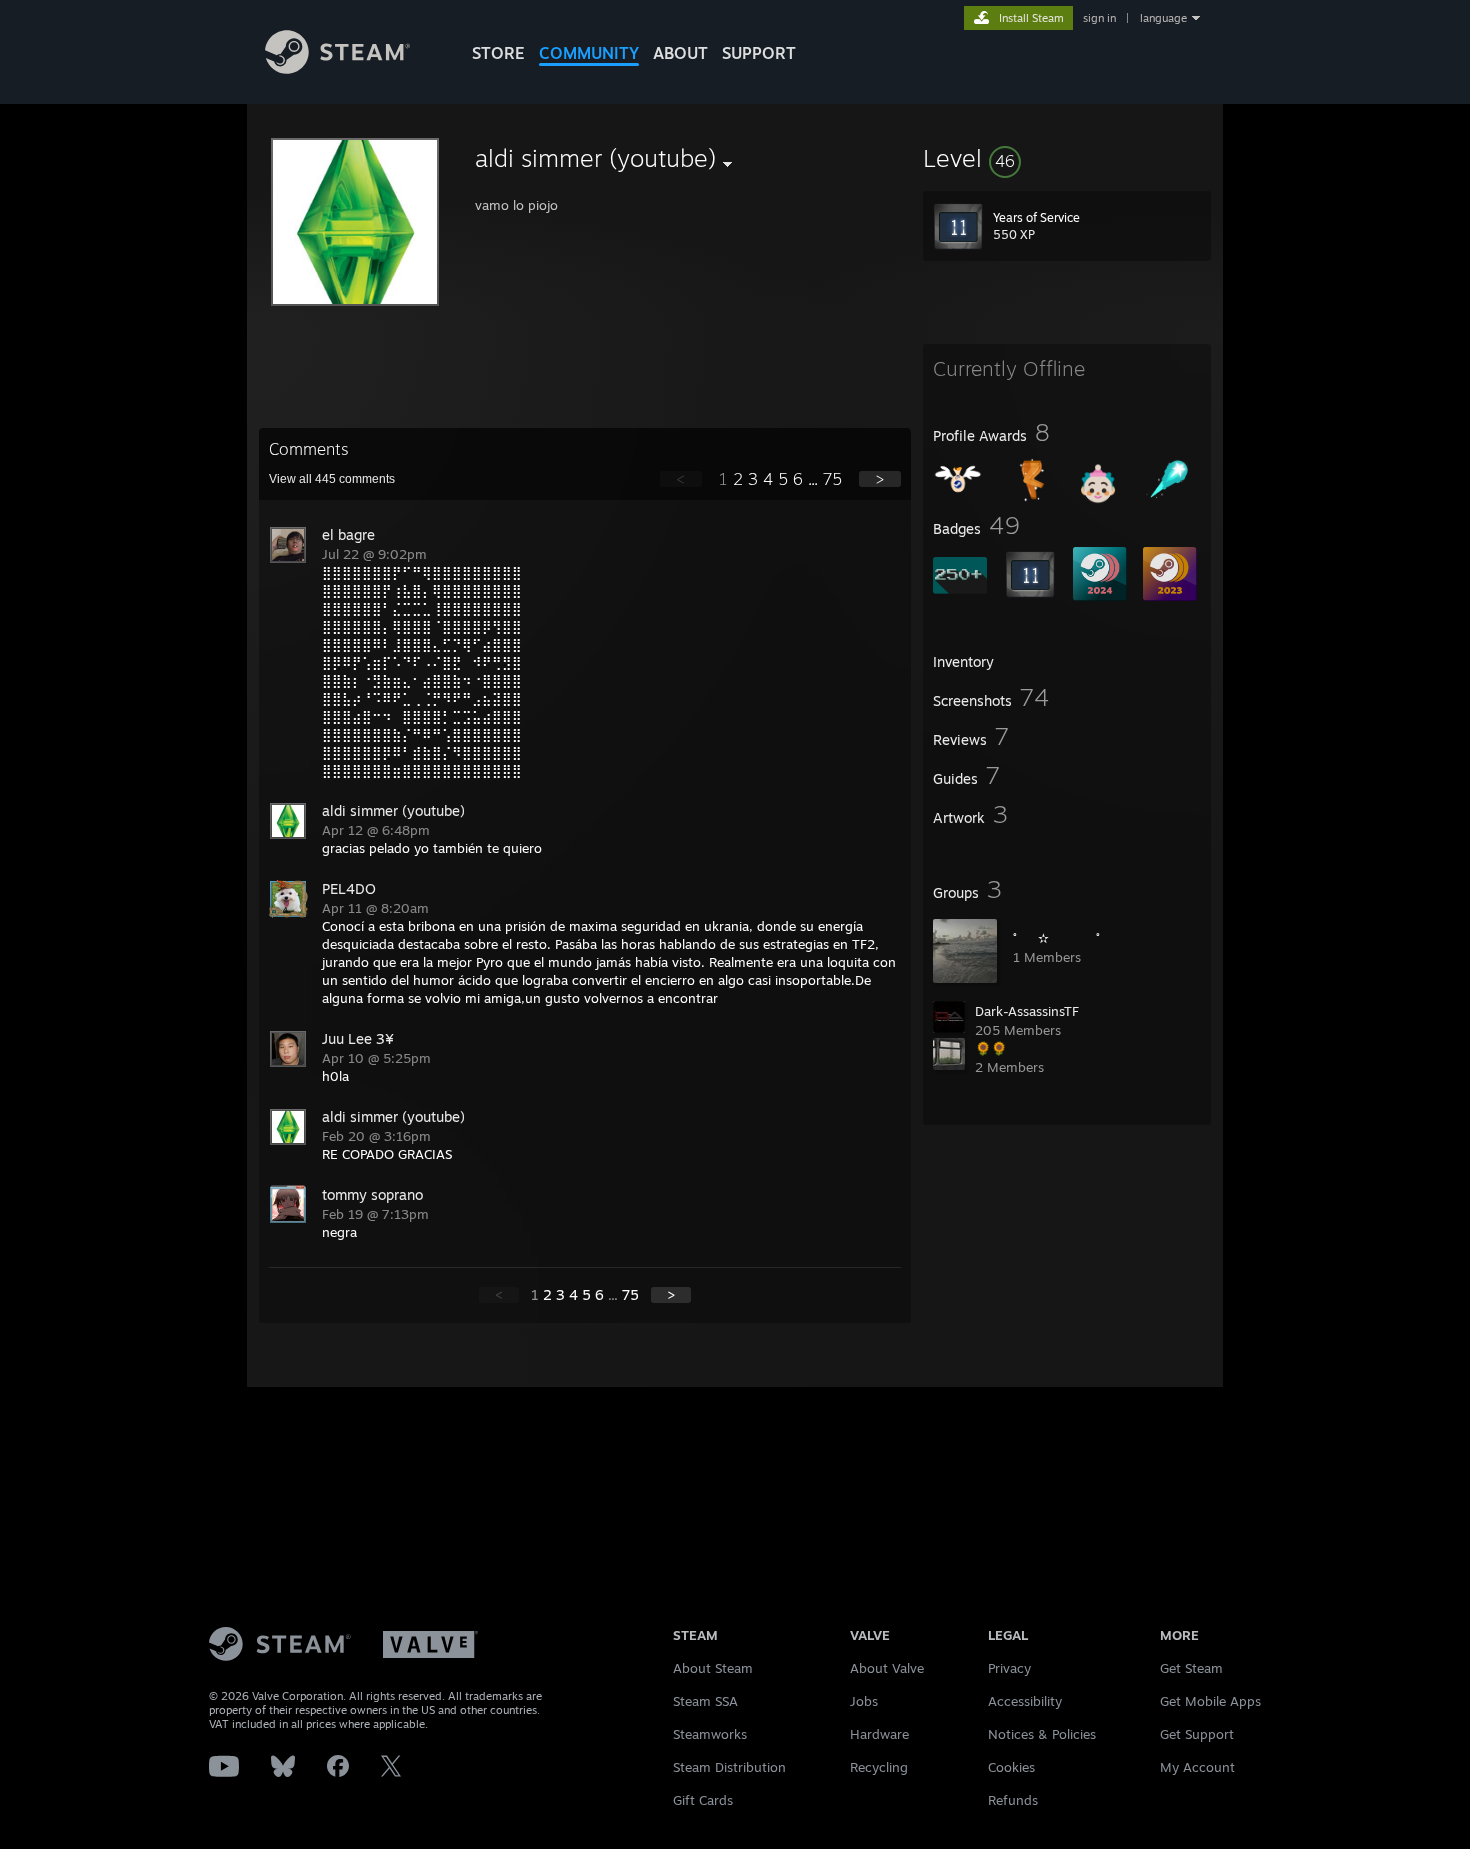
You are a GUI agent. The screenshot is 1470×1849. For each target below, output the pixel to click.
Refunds (1013, 1800)
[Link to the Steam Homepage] (337, 68)
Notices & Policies (1042, 1734)
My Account (1197, 1767)
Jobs (864, 1701)
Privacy (1009, 1668)
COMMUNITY (589, 53)
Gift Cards (703, 1800)
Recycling (879, 1767)
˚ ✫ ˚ (1056, 938)
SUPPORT (759, 53)
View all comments (332, 479)
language (1163, 18)
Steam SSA (705, 1701)
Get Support (1197, 1734)
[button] (1067, 158)
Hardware (879, 1734)
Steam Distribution (729, 1767)
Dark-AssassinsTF (1027, 1011)
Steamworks (710, 1734)
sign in (1099, 18)
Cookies (1011, 1767)
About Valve (887, 1668)
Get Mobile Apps (1210, 1701)
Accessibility (1025, 1701)
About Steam (713, 1668)
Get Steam (1191, 1668)
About (680, 53)
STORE (498, 53)
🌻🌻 (991, 1048)
